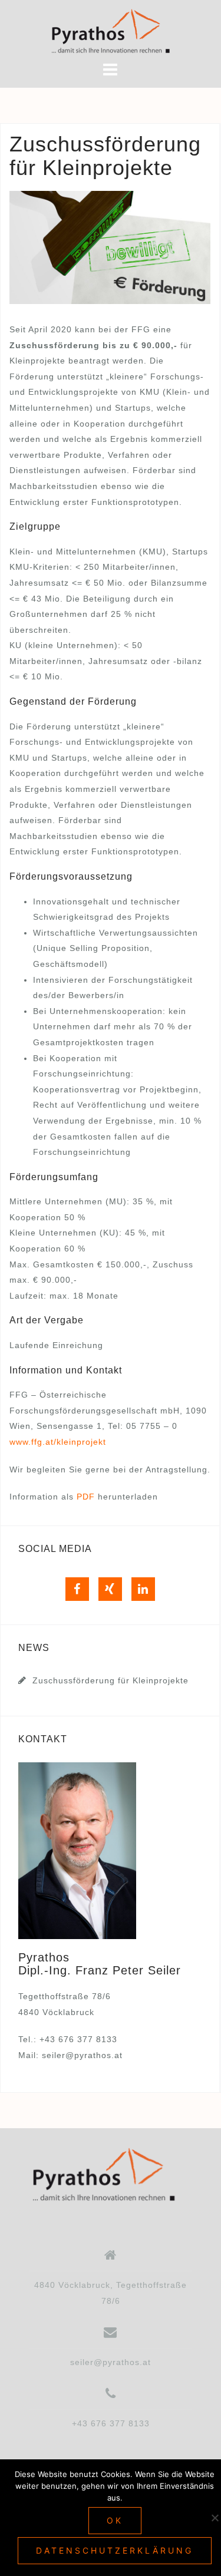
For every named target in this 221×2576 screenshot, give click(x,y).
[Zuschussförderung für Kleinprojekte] (110, 247)
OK (115, 2520)
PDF (86, 1497)
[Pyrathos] (106, 2175)
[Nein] (215, 2518)
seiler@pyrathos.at (82, 2055)
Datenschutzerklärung (115, 2550)
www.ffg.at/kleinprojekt (58, 1442)
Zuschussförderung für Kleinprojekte (111, 1680)
